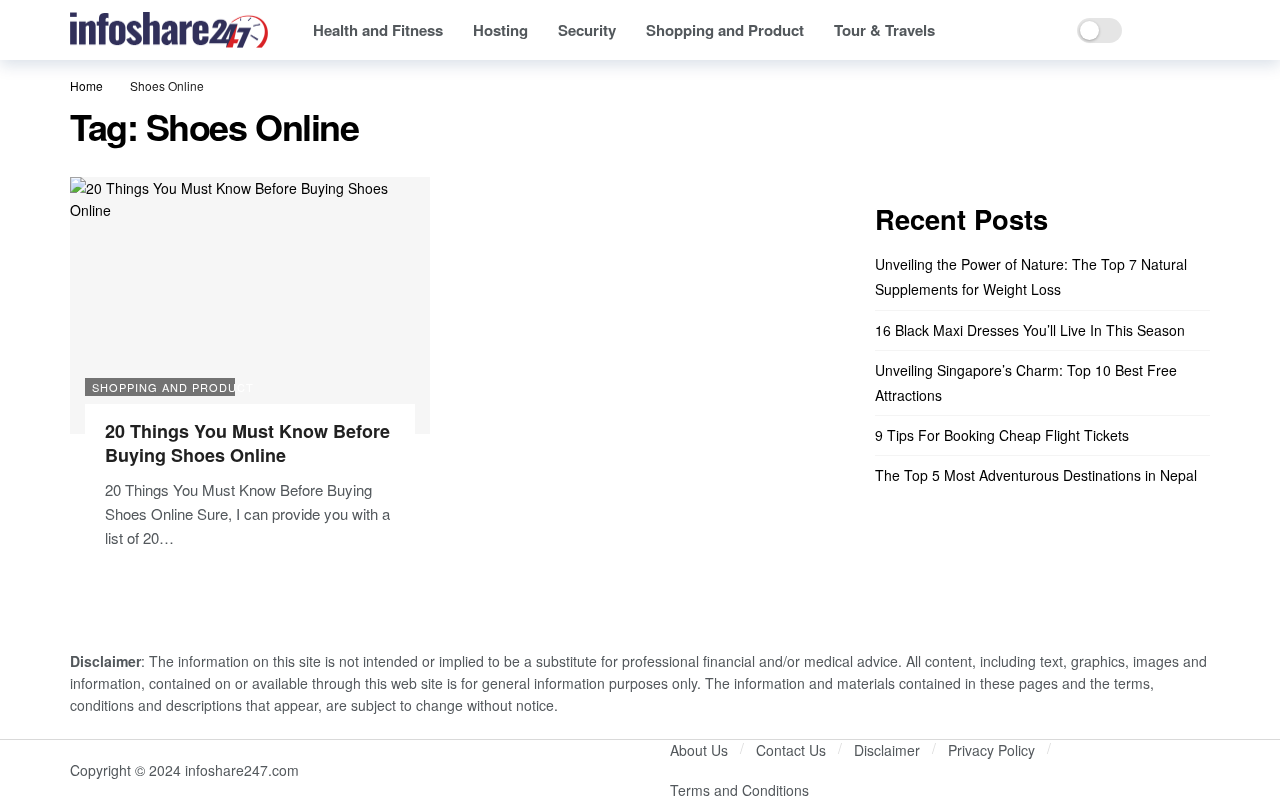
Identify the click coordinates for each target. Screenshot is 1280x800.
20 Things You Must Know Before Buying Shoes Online (247, 443)
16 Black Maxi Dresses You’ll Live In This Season (1030, 330)
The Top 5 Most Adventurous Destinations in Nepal (1036, 475)
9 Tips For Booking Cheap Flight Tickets (1002, 435)
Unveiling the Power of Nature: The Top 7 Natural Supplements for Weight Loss (1031, 276)
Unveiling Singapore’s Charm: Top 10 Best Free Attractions (1026, 382)
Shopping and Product (163, 387)
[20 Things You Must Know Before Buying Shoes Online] (250, 305)
